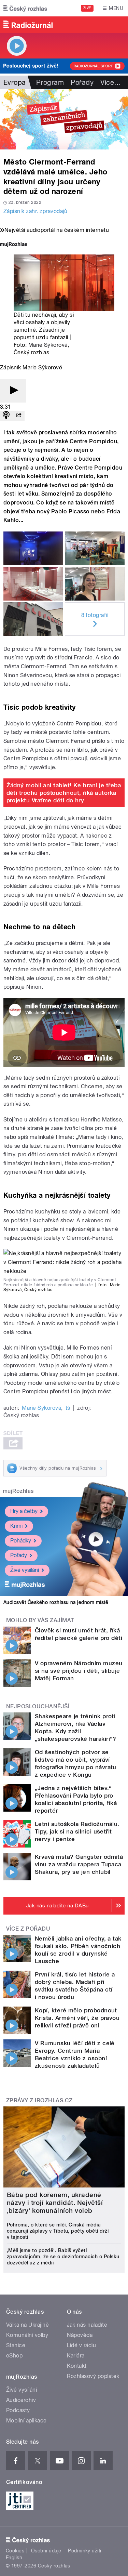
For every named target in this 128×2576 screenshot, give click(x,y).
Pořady (82, 82)
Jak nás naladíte (87, 2325)
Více (111, 82)
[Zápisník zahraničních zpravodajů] (64, 119)
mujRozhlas (18, 1491)
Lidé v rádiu (82, 2345)
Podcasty (18, 2410)
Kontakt (77, 2366)
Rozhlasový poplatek (93, 2376)
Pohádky (21, 1541)
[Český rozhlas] (25, 8)
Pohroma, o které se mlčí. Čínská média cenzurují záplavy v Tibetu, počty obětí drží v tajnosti (58, 2231)
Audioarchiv (21, 2400)
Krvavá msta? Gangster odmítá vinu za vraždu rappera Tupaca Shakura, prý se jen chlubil (79, 1864)
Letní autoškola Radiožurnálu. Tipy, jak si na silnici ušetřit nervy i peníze (77, 1831)
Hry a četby (24, 1511)
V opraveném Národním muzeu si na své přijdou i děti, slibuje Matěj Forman (79, 1671)
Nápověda (80, 2335)
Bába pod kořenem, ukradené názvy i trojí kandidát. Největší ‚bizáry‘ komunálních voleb (55, 2203)
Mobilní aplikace (26, 2421)
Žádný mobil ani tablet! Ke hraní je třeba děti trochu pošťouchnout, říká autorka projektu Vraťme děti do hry (64, 793)
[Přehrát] (13, 391)
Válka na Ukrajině (27, 2325)
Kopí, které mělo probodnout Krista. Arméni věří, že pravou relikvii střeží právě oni (77, 2018)
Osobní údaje (46, 2551)
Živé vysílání (25, 1570)
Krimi (16, 1526)
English (14, 2558)
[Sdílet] (18, 416)
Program (50, 82)
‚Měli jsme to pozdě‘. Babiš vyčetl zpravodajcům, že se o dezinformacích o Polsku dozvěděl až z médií (63, 2257)
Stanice (16, 2345)
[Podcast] (6, 416)
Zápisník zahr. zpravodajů (35, 211)
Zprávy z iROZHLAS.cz (39, 2100)
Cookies (15, 2551)
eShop (14, 2356)
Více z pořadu (28, 1929)
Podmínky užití (85, 2551)
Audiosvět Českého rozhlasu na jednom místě (56, 1602)
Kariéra (76, 2356)
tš (68, 1408)
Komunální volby (27, 2335)
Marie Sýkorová (48, 345)
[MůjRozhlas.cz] (14, 245)
